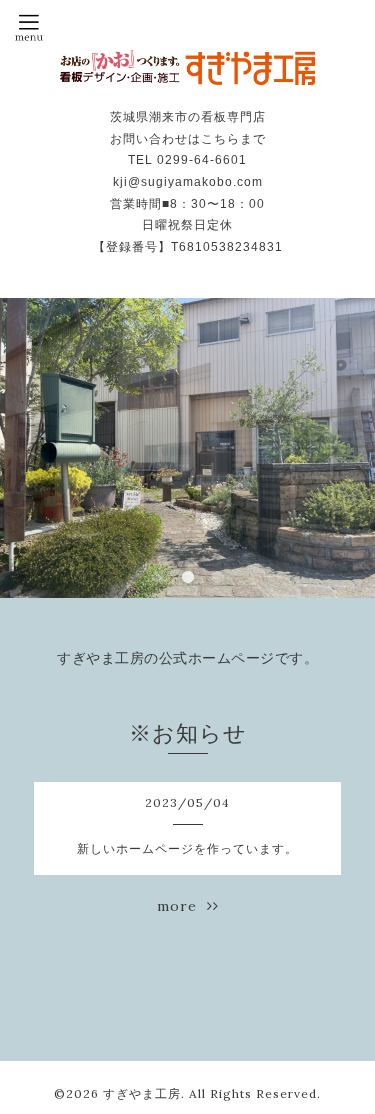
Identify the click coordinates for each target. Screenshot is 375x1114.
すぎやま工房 (142, 1093)
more (182, 906)
